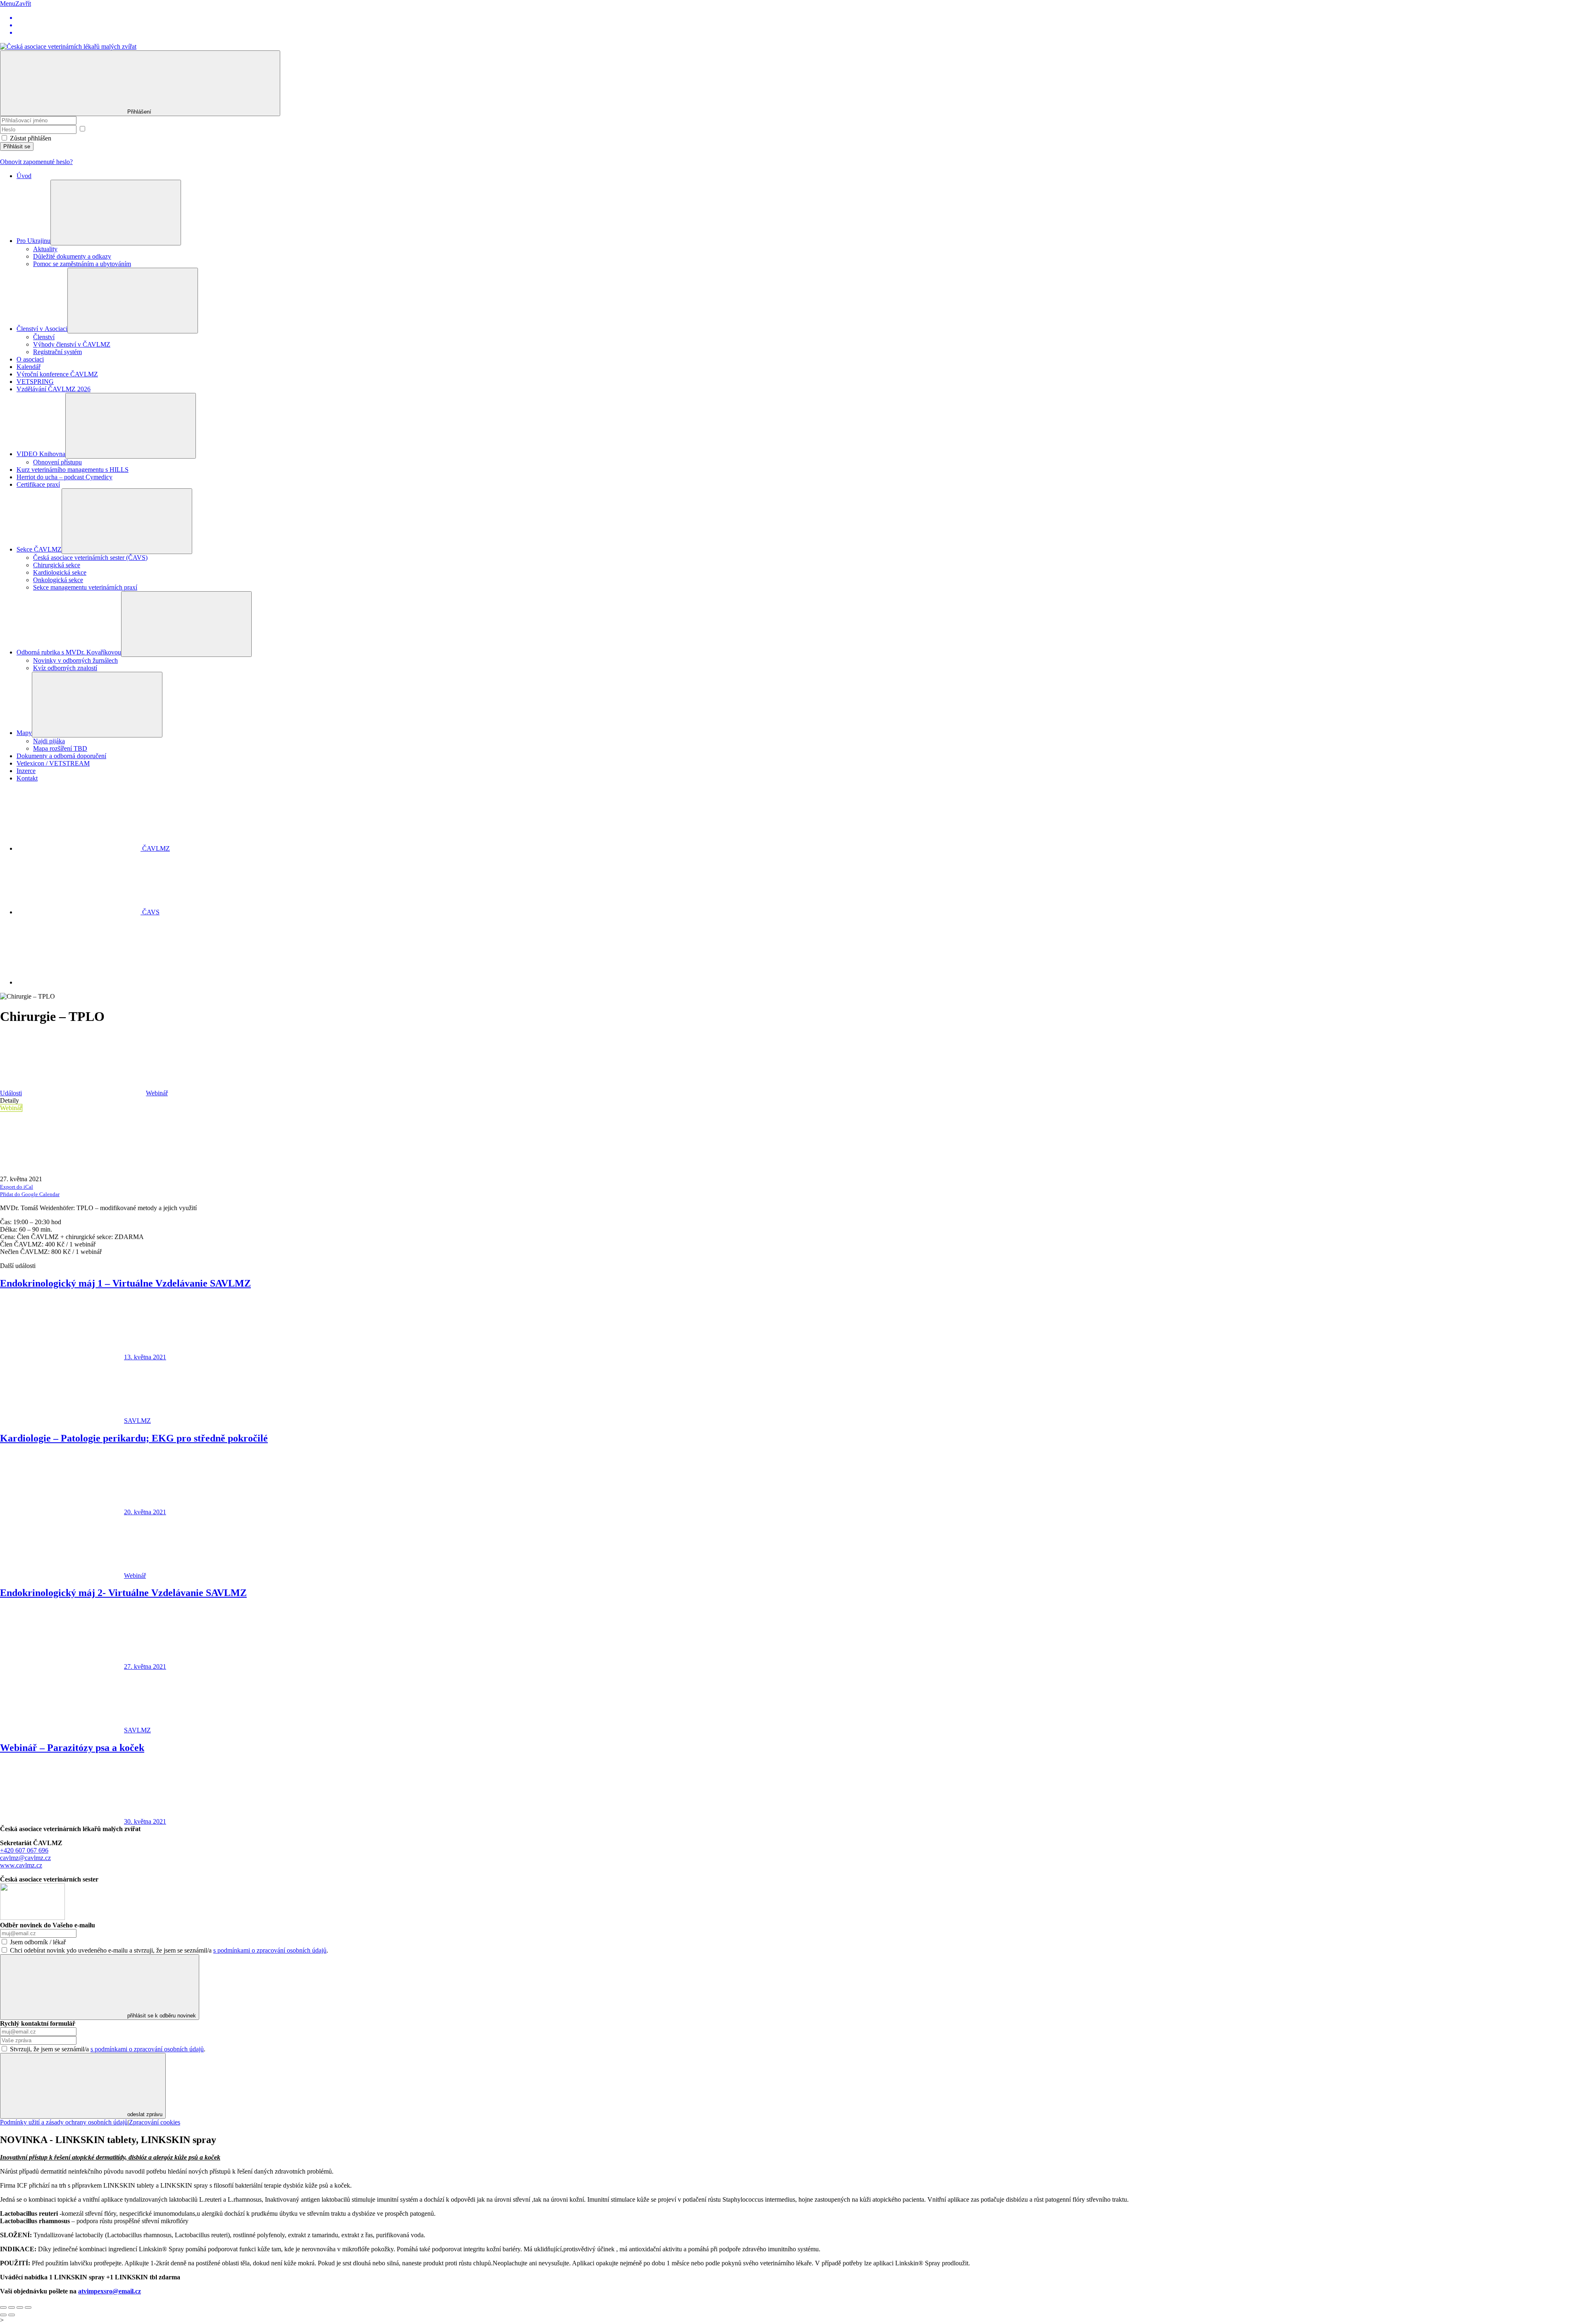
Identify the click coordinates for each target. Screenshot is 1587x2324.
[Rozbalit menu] (116, 213)
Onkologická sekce (58, 580)
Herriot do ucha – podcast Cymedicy (64, 477)
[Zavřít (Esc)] (3, 2307)
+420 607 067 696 (24, 1850)
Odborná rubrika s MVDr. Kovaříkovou (69, 652)
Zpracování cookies (155, 2122)
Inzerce (26, 771)
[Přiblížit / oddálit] (28, 2307)
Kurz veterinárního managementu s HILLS (73, 470)
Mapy (24, 733)
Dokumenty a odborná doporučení (61, 756)
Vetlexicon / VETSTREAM (53, 763)
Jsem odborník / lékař (38, 1942)
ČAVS (150, 912)
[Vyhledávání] (79, 982)
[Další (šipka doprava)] (12, 2315)
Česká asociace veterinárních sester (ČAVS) (90, 558)
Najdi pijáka (49, 741)
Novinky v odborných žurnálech (75, 660)
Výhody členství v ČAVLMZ (72, 344)
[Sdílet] (12, 2307)
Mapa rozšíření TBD (60, 748)
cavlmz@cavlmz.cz (25, 1858)
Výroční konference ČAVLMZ (57, 374)
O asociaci (30, 359)
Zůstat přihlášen (31, 138)
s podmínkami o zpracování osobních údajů (270, 1950)
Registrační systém (57, 352)
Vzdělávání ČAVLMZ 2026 (54, 389)
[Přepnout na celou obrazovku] (20, 2307)
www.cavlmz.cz (21, 1865)
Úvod (24, 176)
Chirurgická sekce (57, 565)
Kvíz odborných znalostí (65, 668)
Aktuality (45, 249)
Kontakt (27, 778)
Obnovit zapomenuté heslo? (36, 162)
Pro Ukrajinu (33, 241)
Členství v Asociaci (42, 329)
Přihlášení (140, 112)
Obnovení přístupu (57, 462)
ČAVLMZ (155, 848)
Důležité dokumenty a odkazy (72, 256)
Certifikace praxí (38, 484)
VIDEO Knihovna (41, 454)
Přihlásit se (17, 146)
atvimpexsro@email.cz (110, 2291)
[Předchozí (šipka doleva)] (3, 2315)
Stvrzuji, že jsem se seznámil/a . (108, 2049)
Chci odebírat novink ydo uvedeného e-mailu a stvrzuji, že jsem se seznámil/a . (169, 1950)
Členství (44, 337)
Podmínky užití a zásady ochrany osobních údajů (64, 2122)
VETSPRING (35, 382)
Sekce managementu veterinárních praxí (85, 587)
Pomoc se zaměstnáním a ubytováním (82, 264)
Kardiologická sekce (60, 572)
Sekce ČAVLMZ (39, 549)
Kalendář (29, 367)
